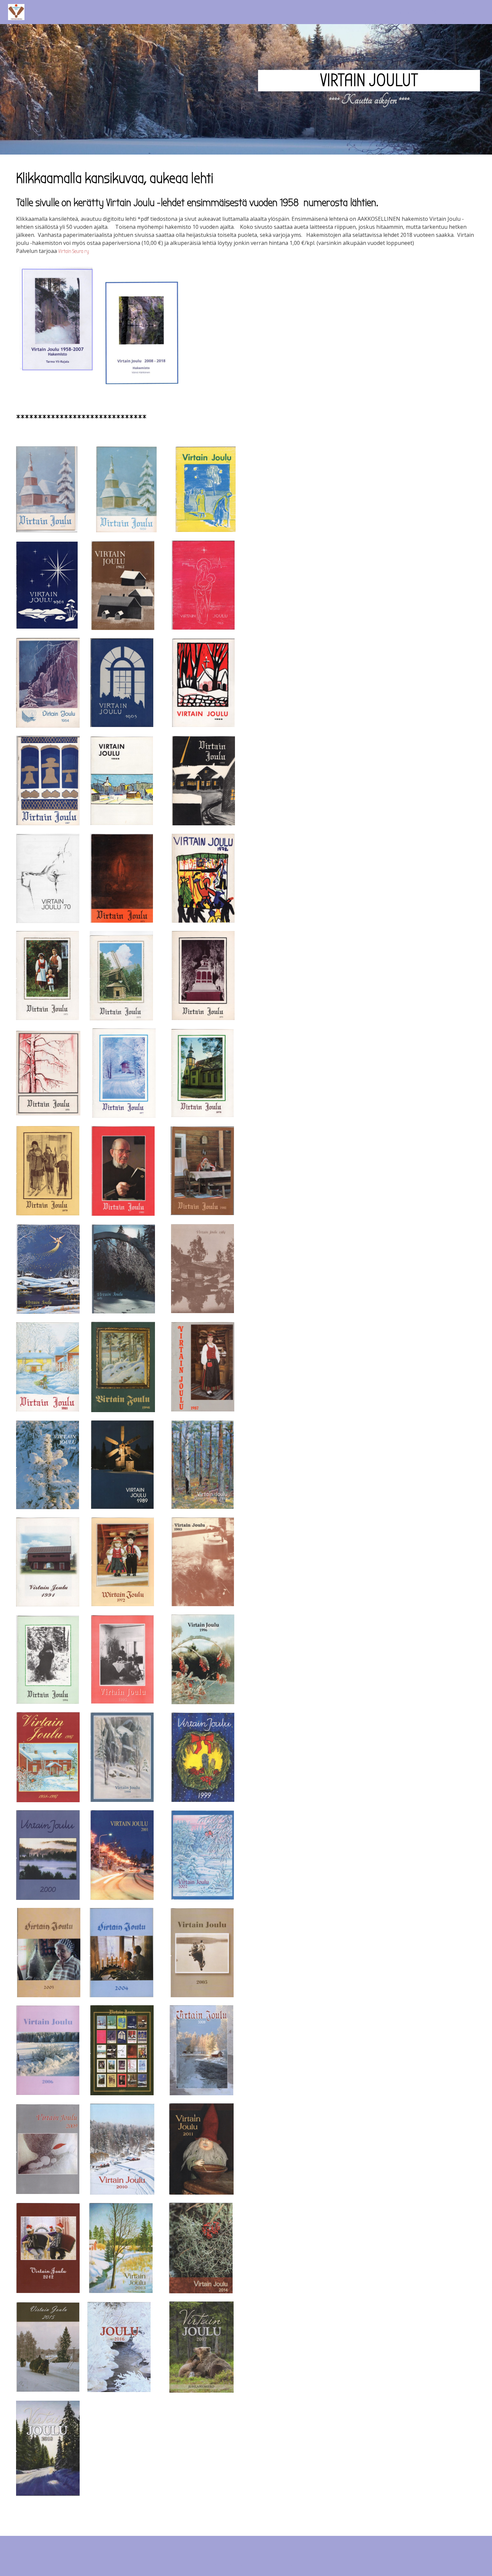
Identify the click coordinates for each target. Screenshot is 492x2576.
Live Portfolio (287, 2564)
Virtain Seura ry (74, 251)
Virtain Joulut (369, 80)
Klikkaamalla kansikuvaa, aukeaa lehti (440, 12)
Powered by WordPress (218, 2564)
